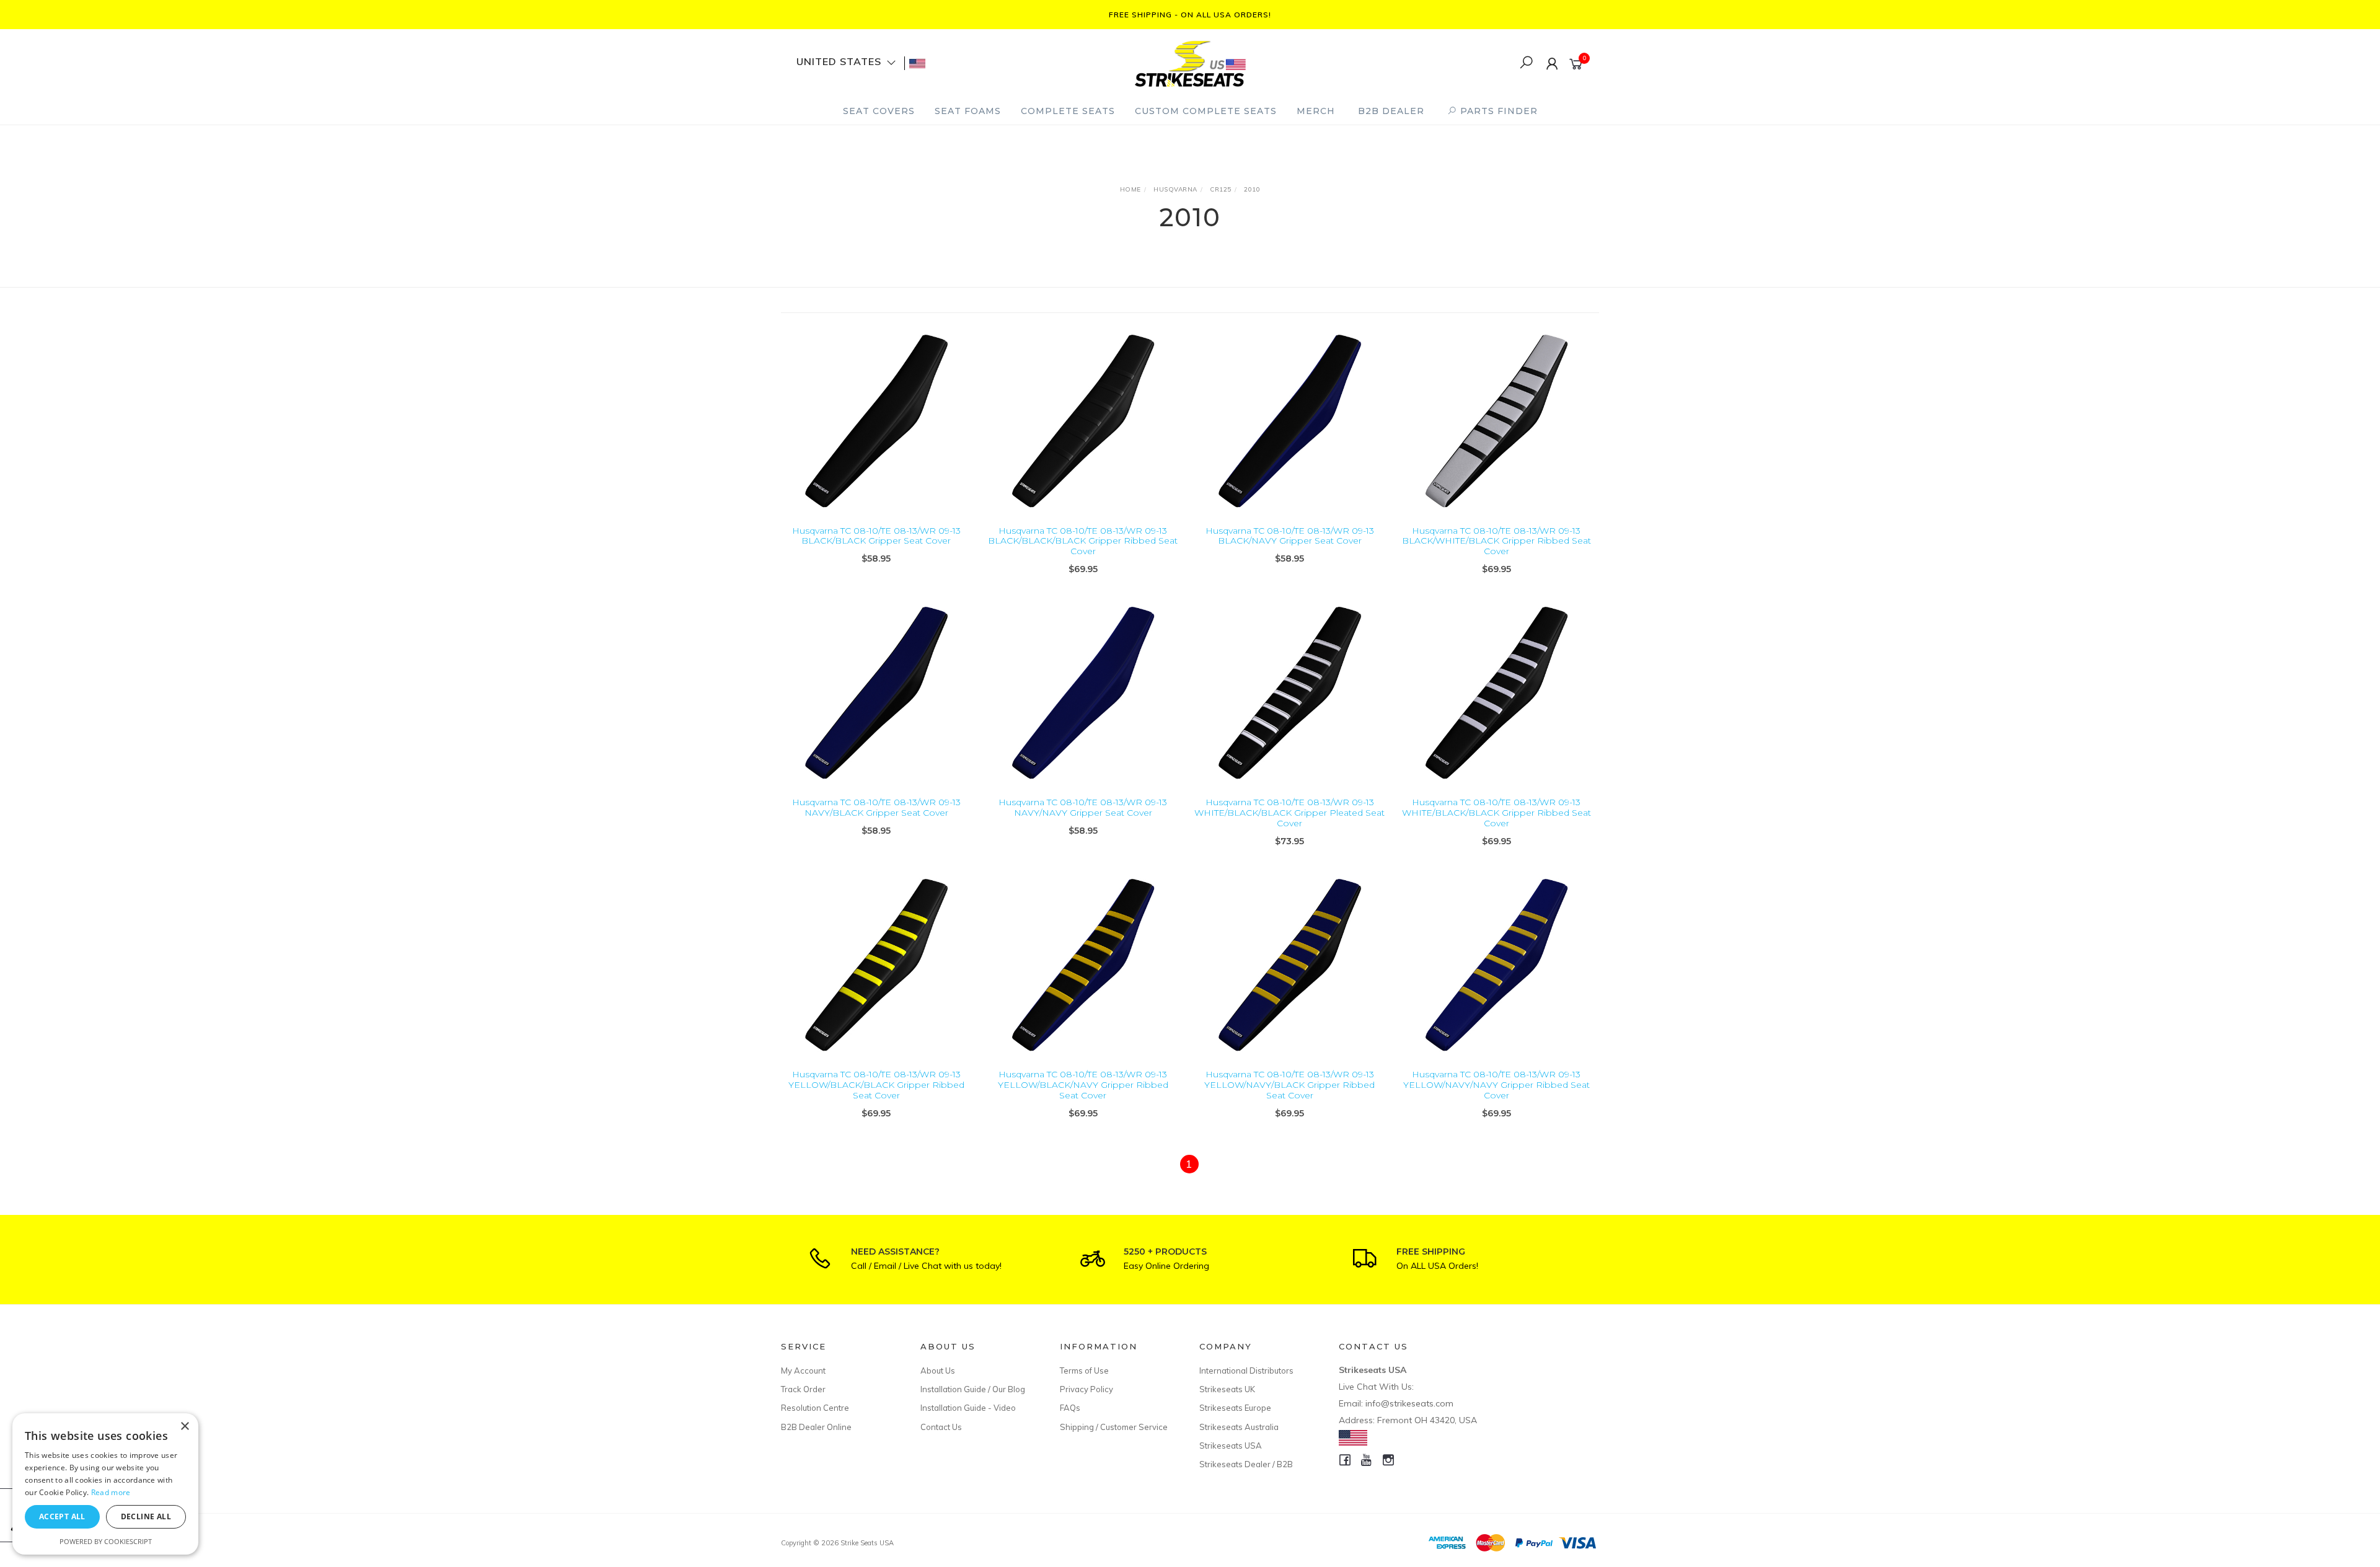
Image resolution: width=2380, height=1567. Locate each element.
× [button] (184, 1427)
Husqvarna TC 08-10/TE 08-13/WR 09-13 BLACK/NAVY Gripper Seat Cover (1290, 536)
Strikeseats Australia (1239, 1427)
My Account (803, 1371)
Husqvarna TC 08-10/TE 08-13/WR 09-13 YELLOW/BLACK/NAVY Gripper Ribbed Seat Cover (1083, 1085)
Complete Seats (1068, 111)
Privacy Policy (1086, 1389)
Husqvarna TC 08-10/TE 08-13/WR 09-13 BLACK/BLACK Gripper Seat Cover (876, 536)
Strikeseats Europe (1235, 1408)
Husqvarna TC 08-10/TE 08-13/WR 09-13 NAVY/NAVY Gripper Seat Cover (1083, 807)
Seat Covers (879, 111)
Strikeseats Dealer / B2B (1246, 1464)
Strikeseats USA (1231, 1446)
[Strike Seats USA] (1189, 62)
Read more (111, 1492)
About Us (938, 1371)
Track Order (803, 1389)
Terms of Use (1084, 1371)
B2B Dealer (1391, 111)
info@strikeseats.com (1409, 1403)
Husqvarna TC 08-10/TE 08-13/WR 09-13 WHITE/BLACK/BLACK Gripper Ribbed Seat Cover (1496, 813)
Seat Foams (968, 111)
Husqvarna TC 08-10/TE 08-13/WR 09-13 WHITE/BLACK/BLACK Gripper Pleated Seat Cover (1289, 813)
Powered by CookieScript (106, 1541)
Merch (1316, 111)
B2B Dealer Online (816, 1427)
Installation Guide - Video (968, 1408)
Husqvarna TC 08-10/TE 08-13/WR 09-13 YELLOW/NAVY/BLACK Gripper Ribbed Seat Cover (1289, 1085)
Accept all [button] (62, 1516)
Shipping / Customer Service (1114, 1427)
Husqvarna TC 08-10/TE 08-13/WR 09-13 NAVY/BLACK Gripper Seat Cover (876, 807)
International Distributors (1246, 1371)
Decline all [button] (146, 1516)
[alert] (105, 1484)
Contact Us (941, 1427)
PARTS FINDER (1497, 111)
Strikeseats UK (1227, 1389)
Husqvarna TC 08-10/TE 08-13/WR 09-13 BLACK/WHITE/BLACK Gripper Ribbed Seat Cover (1496, 541)
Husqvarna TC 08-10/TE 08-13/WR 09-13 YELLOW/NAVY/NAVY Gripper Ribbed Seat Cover (1496, 1085)
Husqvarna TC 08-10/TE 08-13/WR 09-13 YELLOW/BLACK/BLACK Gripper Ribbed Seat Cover (876, 1085)
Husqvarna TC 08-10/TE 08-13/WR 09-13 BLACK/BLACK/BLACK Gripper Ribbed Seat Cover (1083, 541)
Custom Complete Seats (1206, 111)
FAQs (1070, 1408)
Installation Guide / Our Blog (973, 1389)
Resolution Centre (815, 1408)
